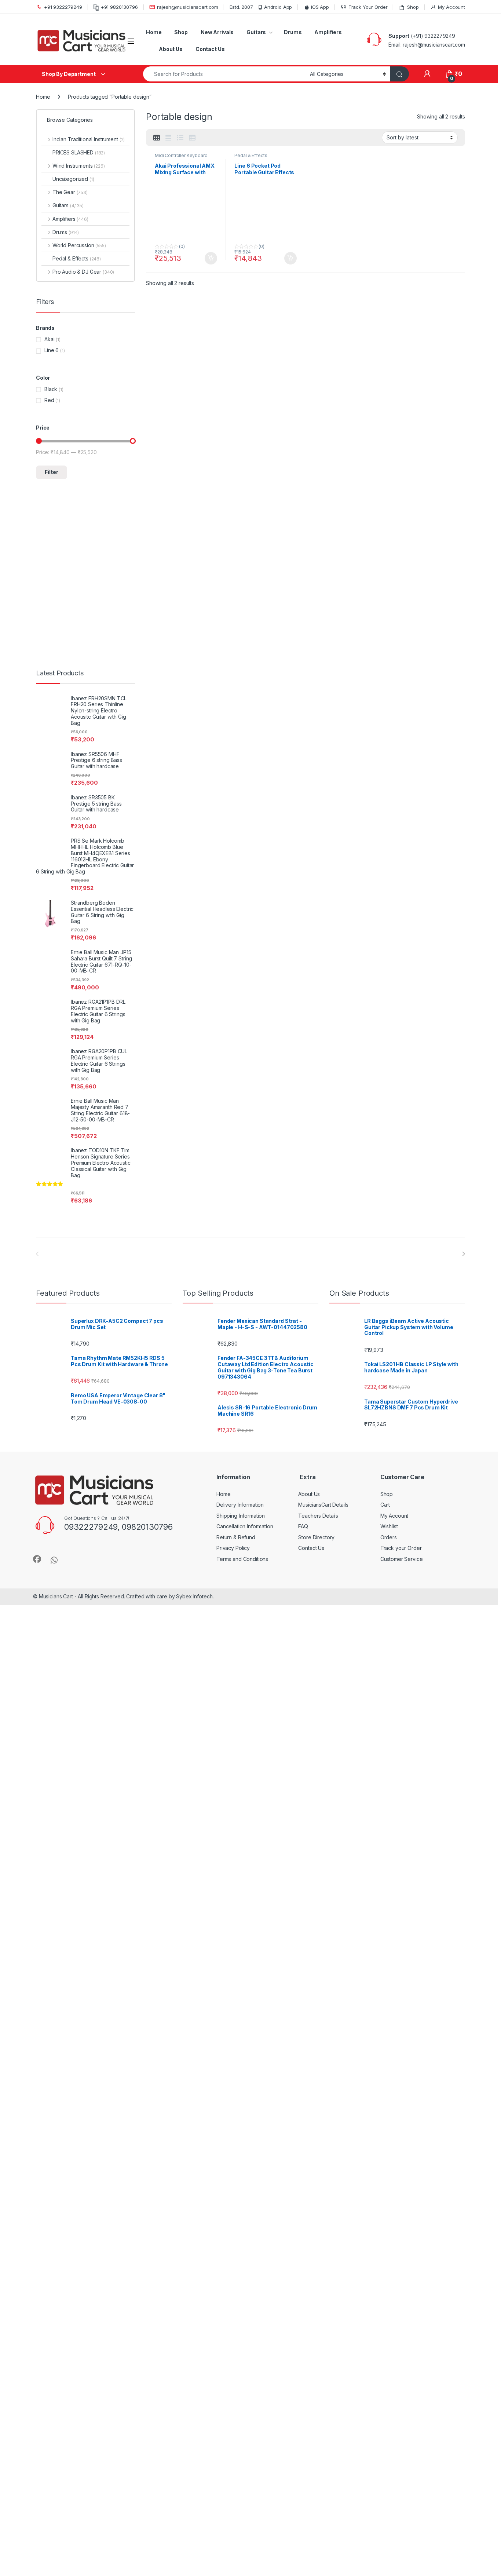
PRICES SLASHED (79, 152)
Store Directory (316, 1537)
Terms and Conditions (242, 1559)
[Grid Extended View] (168, 138)
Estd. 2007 (241, 7)
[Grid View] (157, 138)
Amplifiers (328, 32)
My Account (451, 7)
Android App (278, 7)
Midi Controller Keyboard (181, 155)
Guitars (256, 32)
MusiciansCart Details (323, 1505)
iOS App (320, 7)
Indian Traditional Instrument (89, 139)
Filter (52, 472)
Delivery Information (240, 1505)
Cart (385, 1505)
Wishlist (389, 1526)
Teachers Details (318, 1516)
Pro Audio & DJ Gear (83, 272)
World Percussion (79, 245)
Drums (293, 32)
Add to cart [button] (211, 258)
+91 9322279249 (63, 7)
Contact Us (210, 49)
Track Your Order (368, 7)
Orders (389, 1537)
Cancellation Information (245, 1526)
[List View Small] (192, 138)
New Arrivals (217, 32)
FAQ (303, 1526)
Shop (413, 7)
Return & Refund (236, 1537)
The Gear (70, 192)
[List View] (180, 138)
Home (154, 32)
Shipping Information (241, 1516)
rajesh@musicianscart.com (188, 7)
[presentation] (463, 1254)
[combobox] (224, 74)
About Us (171, 49)
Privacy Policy (233, 1548)
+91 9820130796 (119, 7)
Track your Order (401, 1548)
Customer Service (402, 1559)
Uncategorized (73, 179)
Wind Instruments (79, 166)
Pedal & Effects (251, 155)
